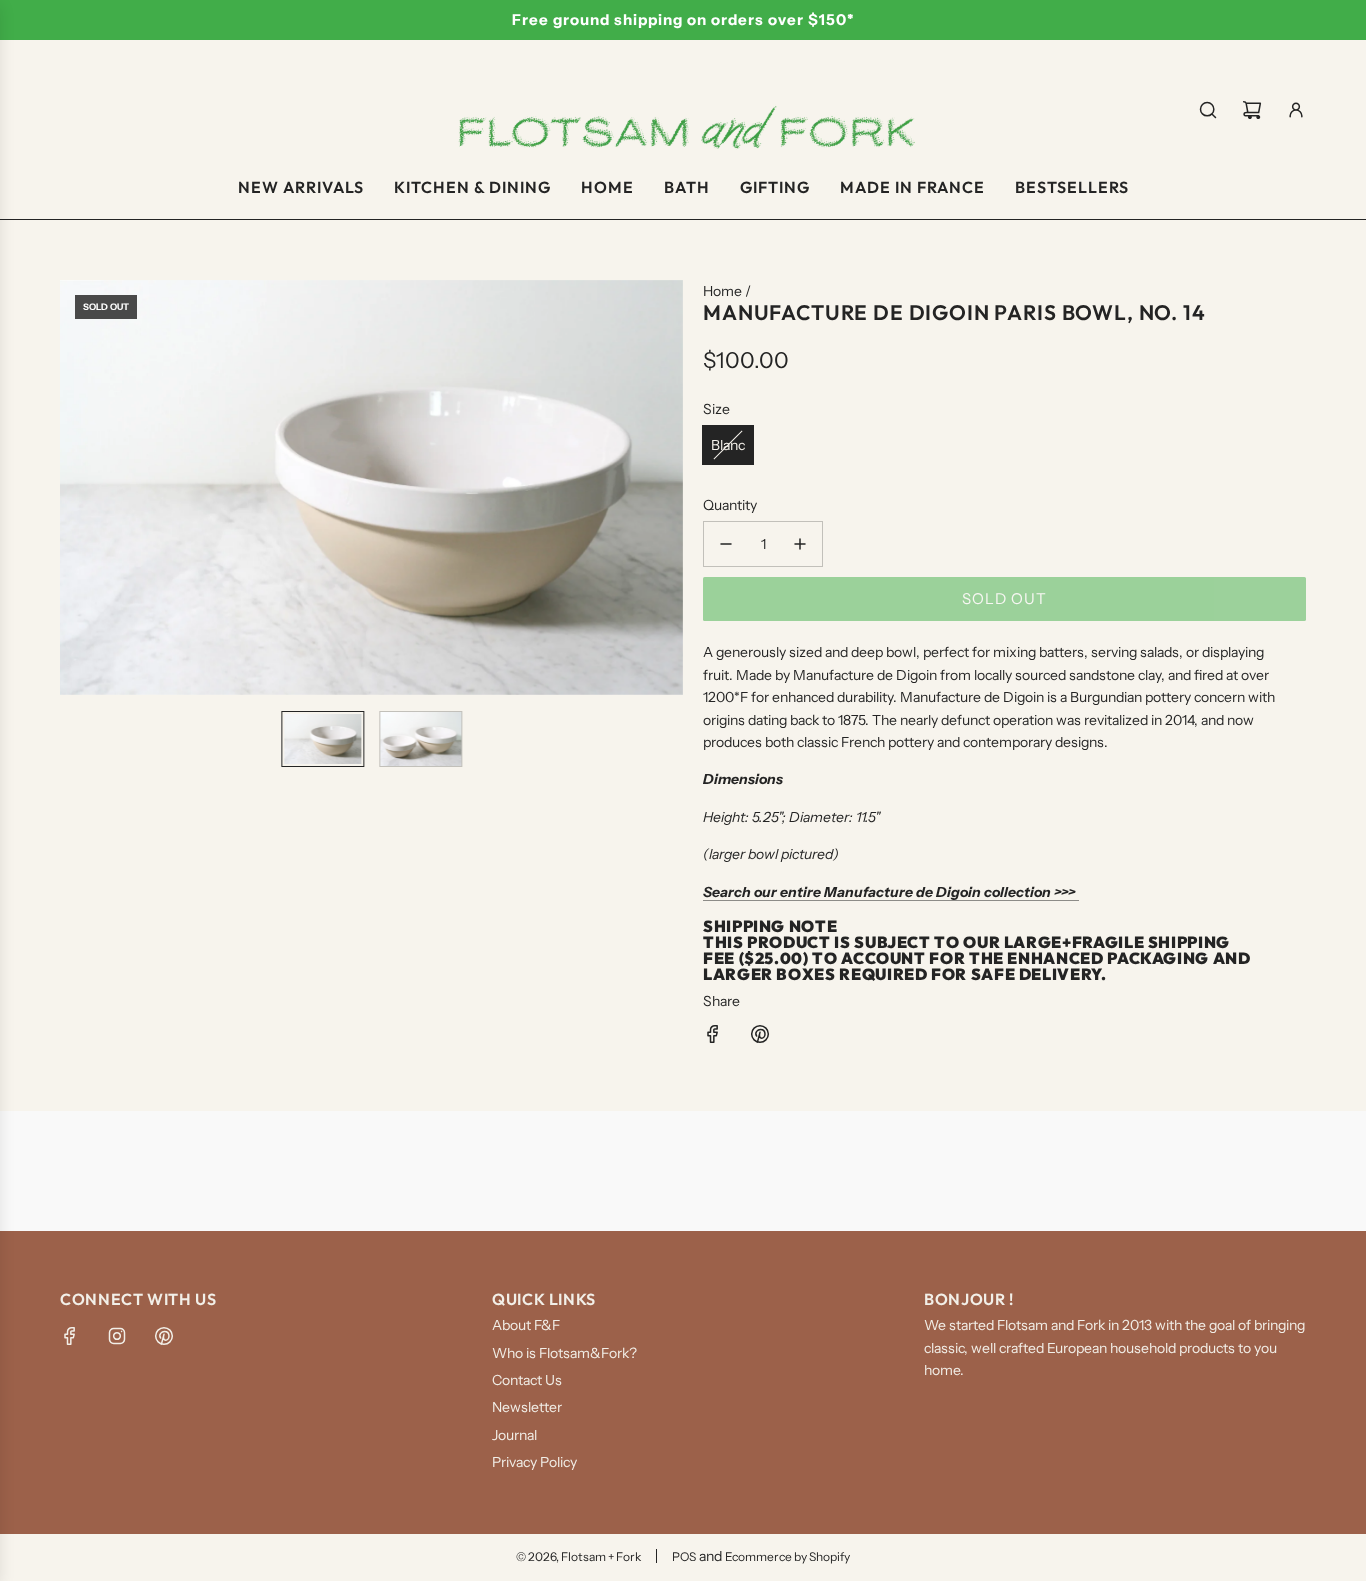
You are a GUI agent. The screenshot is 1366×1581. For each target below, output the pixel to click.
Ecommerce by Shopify (787, 1556)
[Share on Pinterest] (760, 1037)
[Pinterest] (164, 1336)
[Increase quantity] (800, 544)
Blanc (728, 445)
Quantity (730, 505)
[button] (76, 487)
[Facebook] (70, 1336)
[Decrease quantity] (726, 544)
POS (684, 1556)
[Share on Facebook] (713, 1037)
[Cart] (1252, 110)
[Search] (1208, 110)
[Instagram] (117, 1336)
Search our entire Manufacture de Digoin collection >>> (891, 892)
